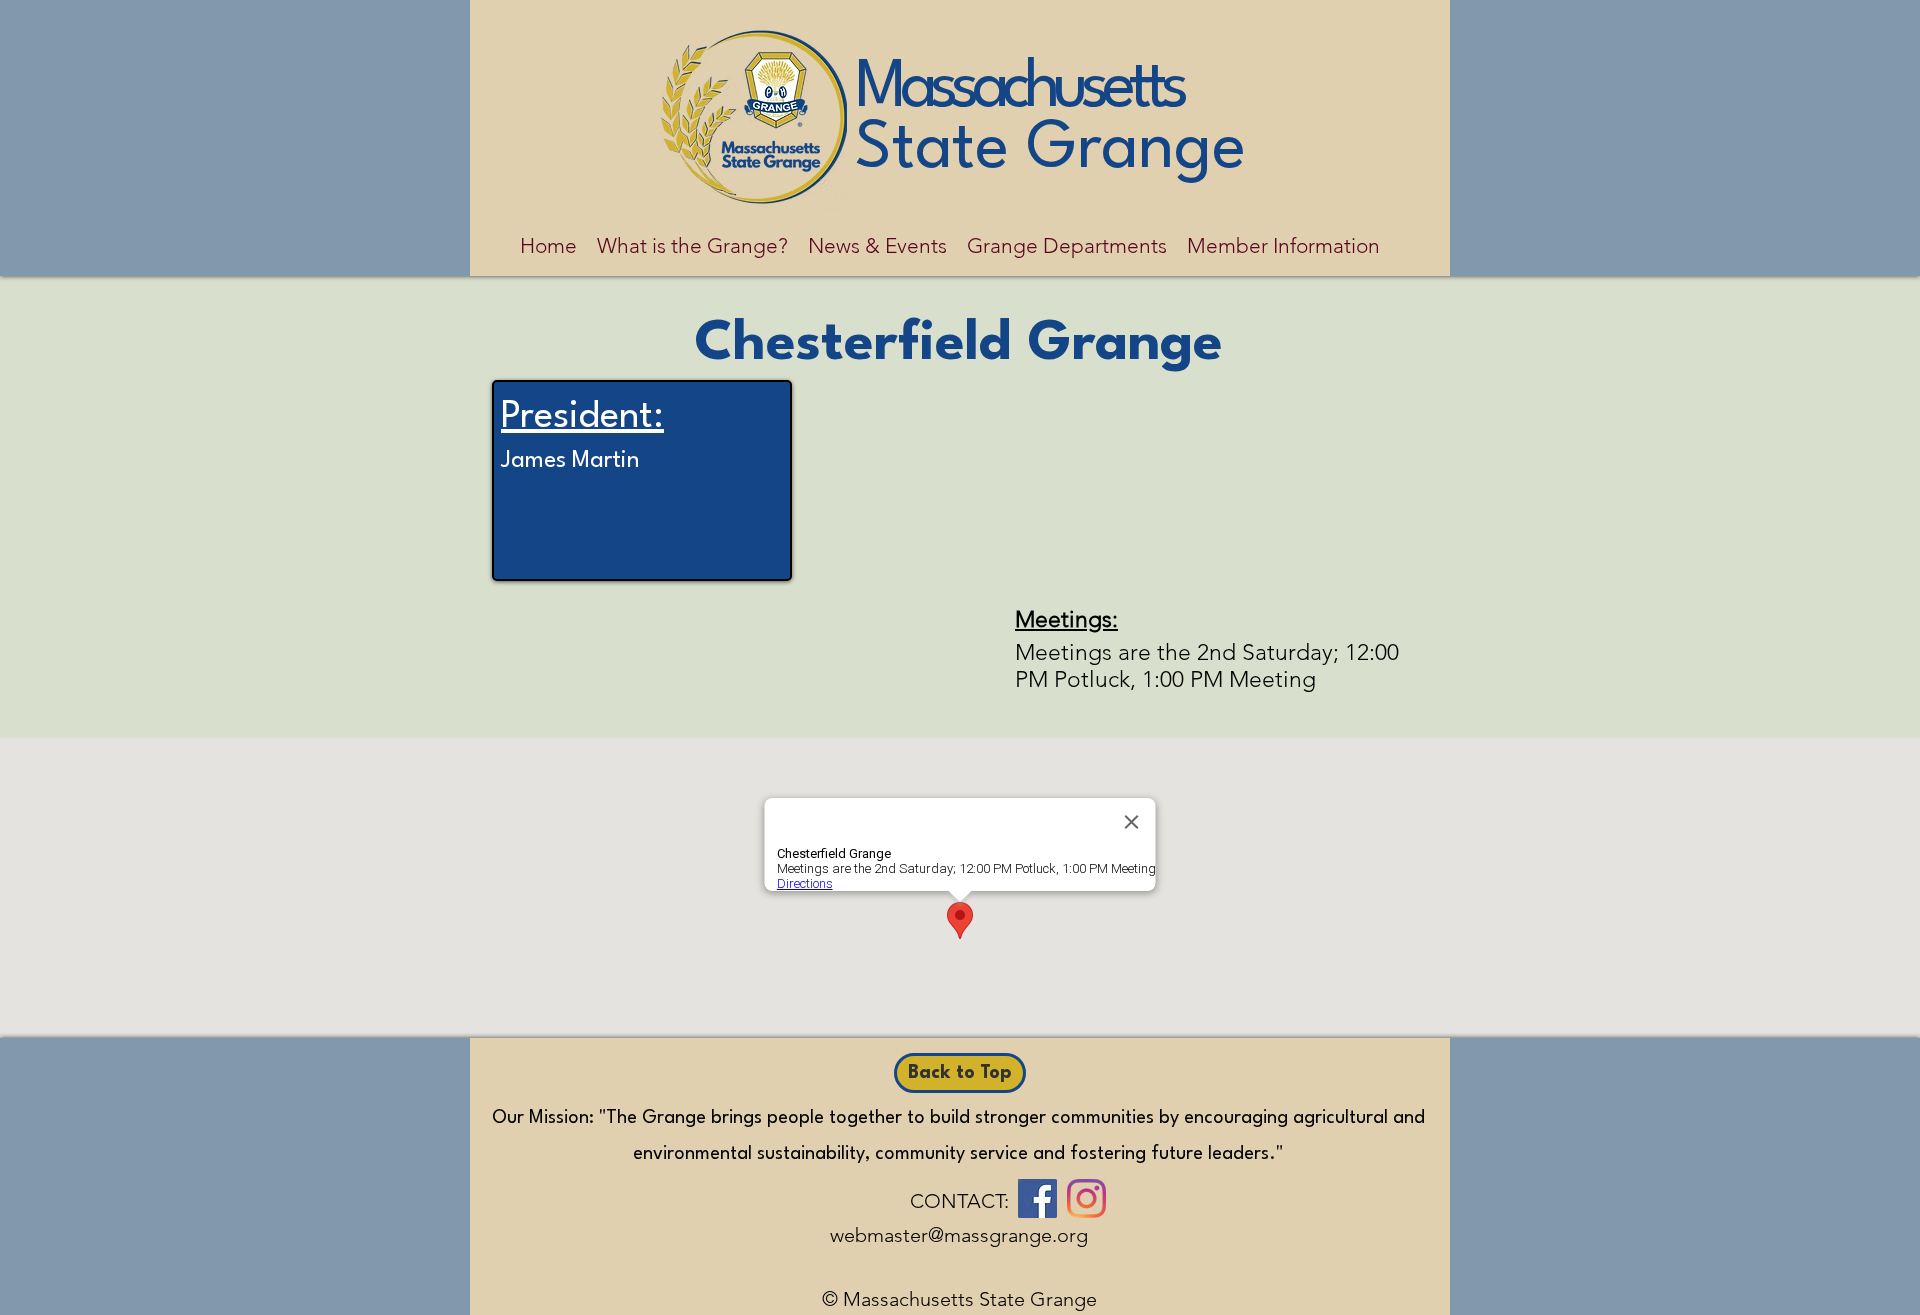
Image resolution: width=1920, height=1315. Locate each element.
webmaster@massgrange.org (959, 1235)
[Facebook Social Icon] (1037, 1198)
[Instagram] (1086, 1198)
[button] (692, 246)
